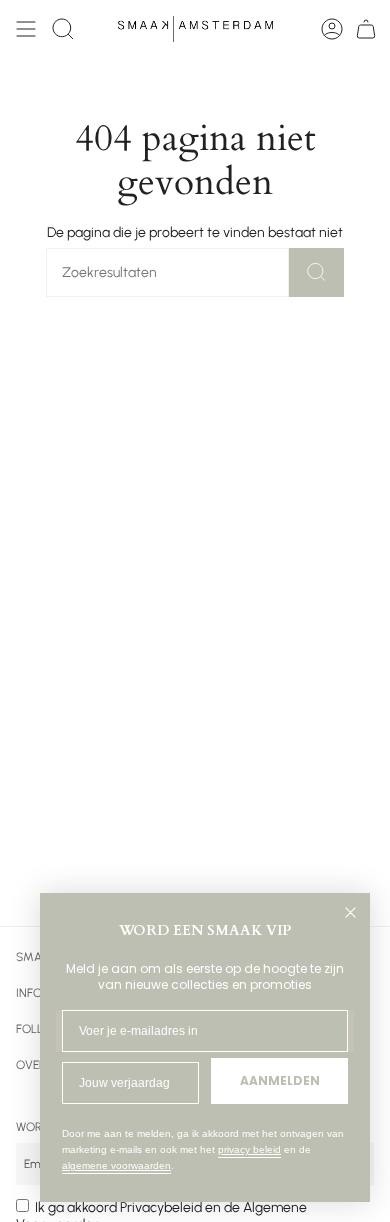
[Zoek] (316, 272)
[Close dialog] (350, 912)
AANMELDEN (280, 1080)
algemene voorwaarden (116, 1165)
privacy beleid (249, 1149)
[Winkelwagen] (366, 29)
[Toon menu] (26, 29)
